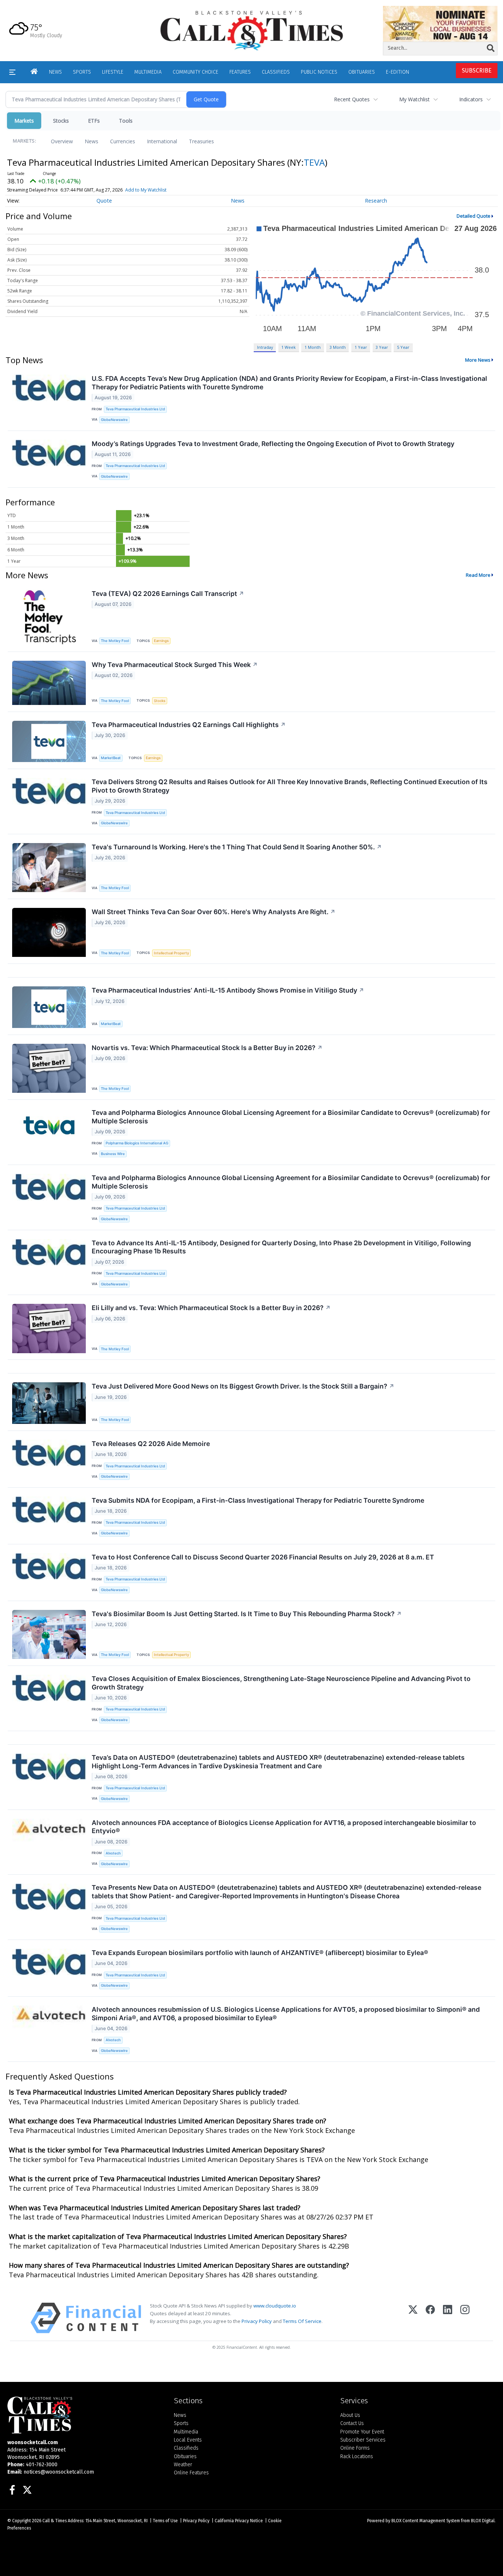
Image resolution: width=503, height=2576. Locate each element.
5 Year (403, 347)
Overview (62, 141)
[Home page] (252, 30)
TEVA (314, 162)
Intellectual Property (171, 953)
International (162, 141)
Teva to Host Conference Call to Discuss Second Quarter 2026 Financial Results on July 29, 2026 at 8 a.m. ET (263, 1557)
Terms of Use (165, 2521)
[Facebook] (430, 2318)
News (92, 141)
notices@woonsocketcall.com (59, 2472)
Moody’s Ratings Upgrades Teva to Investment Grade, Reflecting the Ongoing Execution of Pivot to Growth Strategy (273, 444)
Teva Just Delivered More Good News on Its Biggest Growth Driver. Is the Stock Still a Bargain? (243, 1386)
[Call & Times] (85, 2415)
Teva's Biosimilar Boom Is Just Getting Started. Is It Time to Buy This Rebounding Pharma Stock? (247, 1614)
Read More (478, 575)
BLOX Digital (483, 2521)
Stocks (61, 121)
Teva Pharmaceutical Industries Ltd (135, 409)
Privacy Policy (257, 2321)
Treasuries (201, 141)
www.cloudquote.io (275, 2306)
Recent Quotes (352, 99)
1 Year (361, 347)
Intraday (265, 347)
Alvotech (113, 1853)
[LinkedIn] (448, 2318)
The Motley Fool (115, 641)
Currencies (123, 141)
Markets (24, 121)
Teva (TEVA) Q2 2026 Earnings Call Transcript (168, 594)
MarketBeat (111, 758)
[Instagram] (465, 2318)
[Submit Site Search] (491, 48)
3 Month (338, 347)
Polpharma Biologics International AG (137, 1143)
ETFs (94, 121)
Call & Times (54, 2521)
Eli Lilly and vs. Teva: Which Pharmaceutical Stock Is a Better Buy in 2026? (211, 1308)
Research (376, 201)
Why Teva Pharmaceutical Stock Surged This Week (175, 665)
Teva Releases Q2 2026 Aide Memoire (151, 1444)
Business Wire (113, 1154)
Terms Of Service (302, 2321)
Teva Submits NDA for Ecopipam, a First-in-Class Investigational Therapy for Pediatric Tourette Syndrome (258, 1500)
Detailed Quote (474, 216)
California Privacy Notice (239, 2521)
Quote (104, 201)
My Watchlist (414, 99)
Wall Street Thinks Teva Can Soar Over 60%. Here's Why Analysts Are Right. (214, 912)
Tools (126, 121)
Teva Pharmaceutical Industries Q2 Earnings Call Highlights (189, 725)
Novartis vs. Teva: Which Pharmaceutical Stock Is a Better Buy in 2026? (207, 1048)
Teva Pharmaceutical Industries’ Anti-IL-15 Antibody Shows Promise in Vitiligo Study (228, 990)
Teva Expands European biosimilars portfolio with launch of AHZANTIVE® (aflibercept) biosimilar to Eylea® (260, 1953)
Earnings (161, 641)
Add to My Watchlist (146, 190)
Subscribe (477, 71)
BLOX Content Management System (426, 2521)
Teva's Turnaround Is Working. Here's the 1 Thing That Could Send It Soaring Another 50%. (237, 847)
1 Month (313, 347)
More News (478, 360)
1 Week (289, 347)
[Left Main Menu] (12, 72)
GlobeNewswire (114, 420)
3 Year (382, 347)
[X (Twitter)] (413, 2318)
